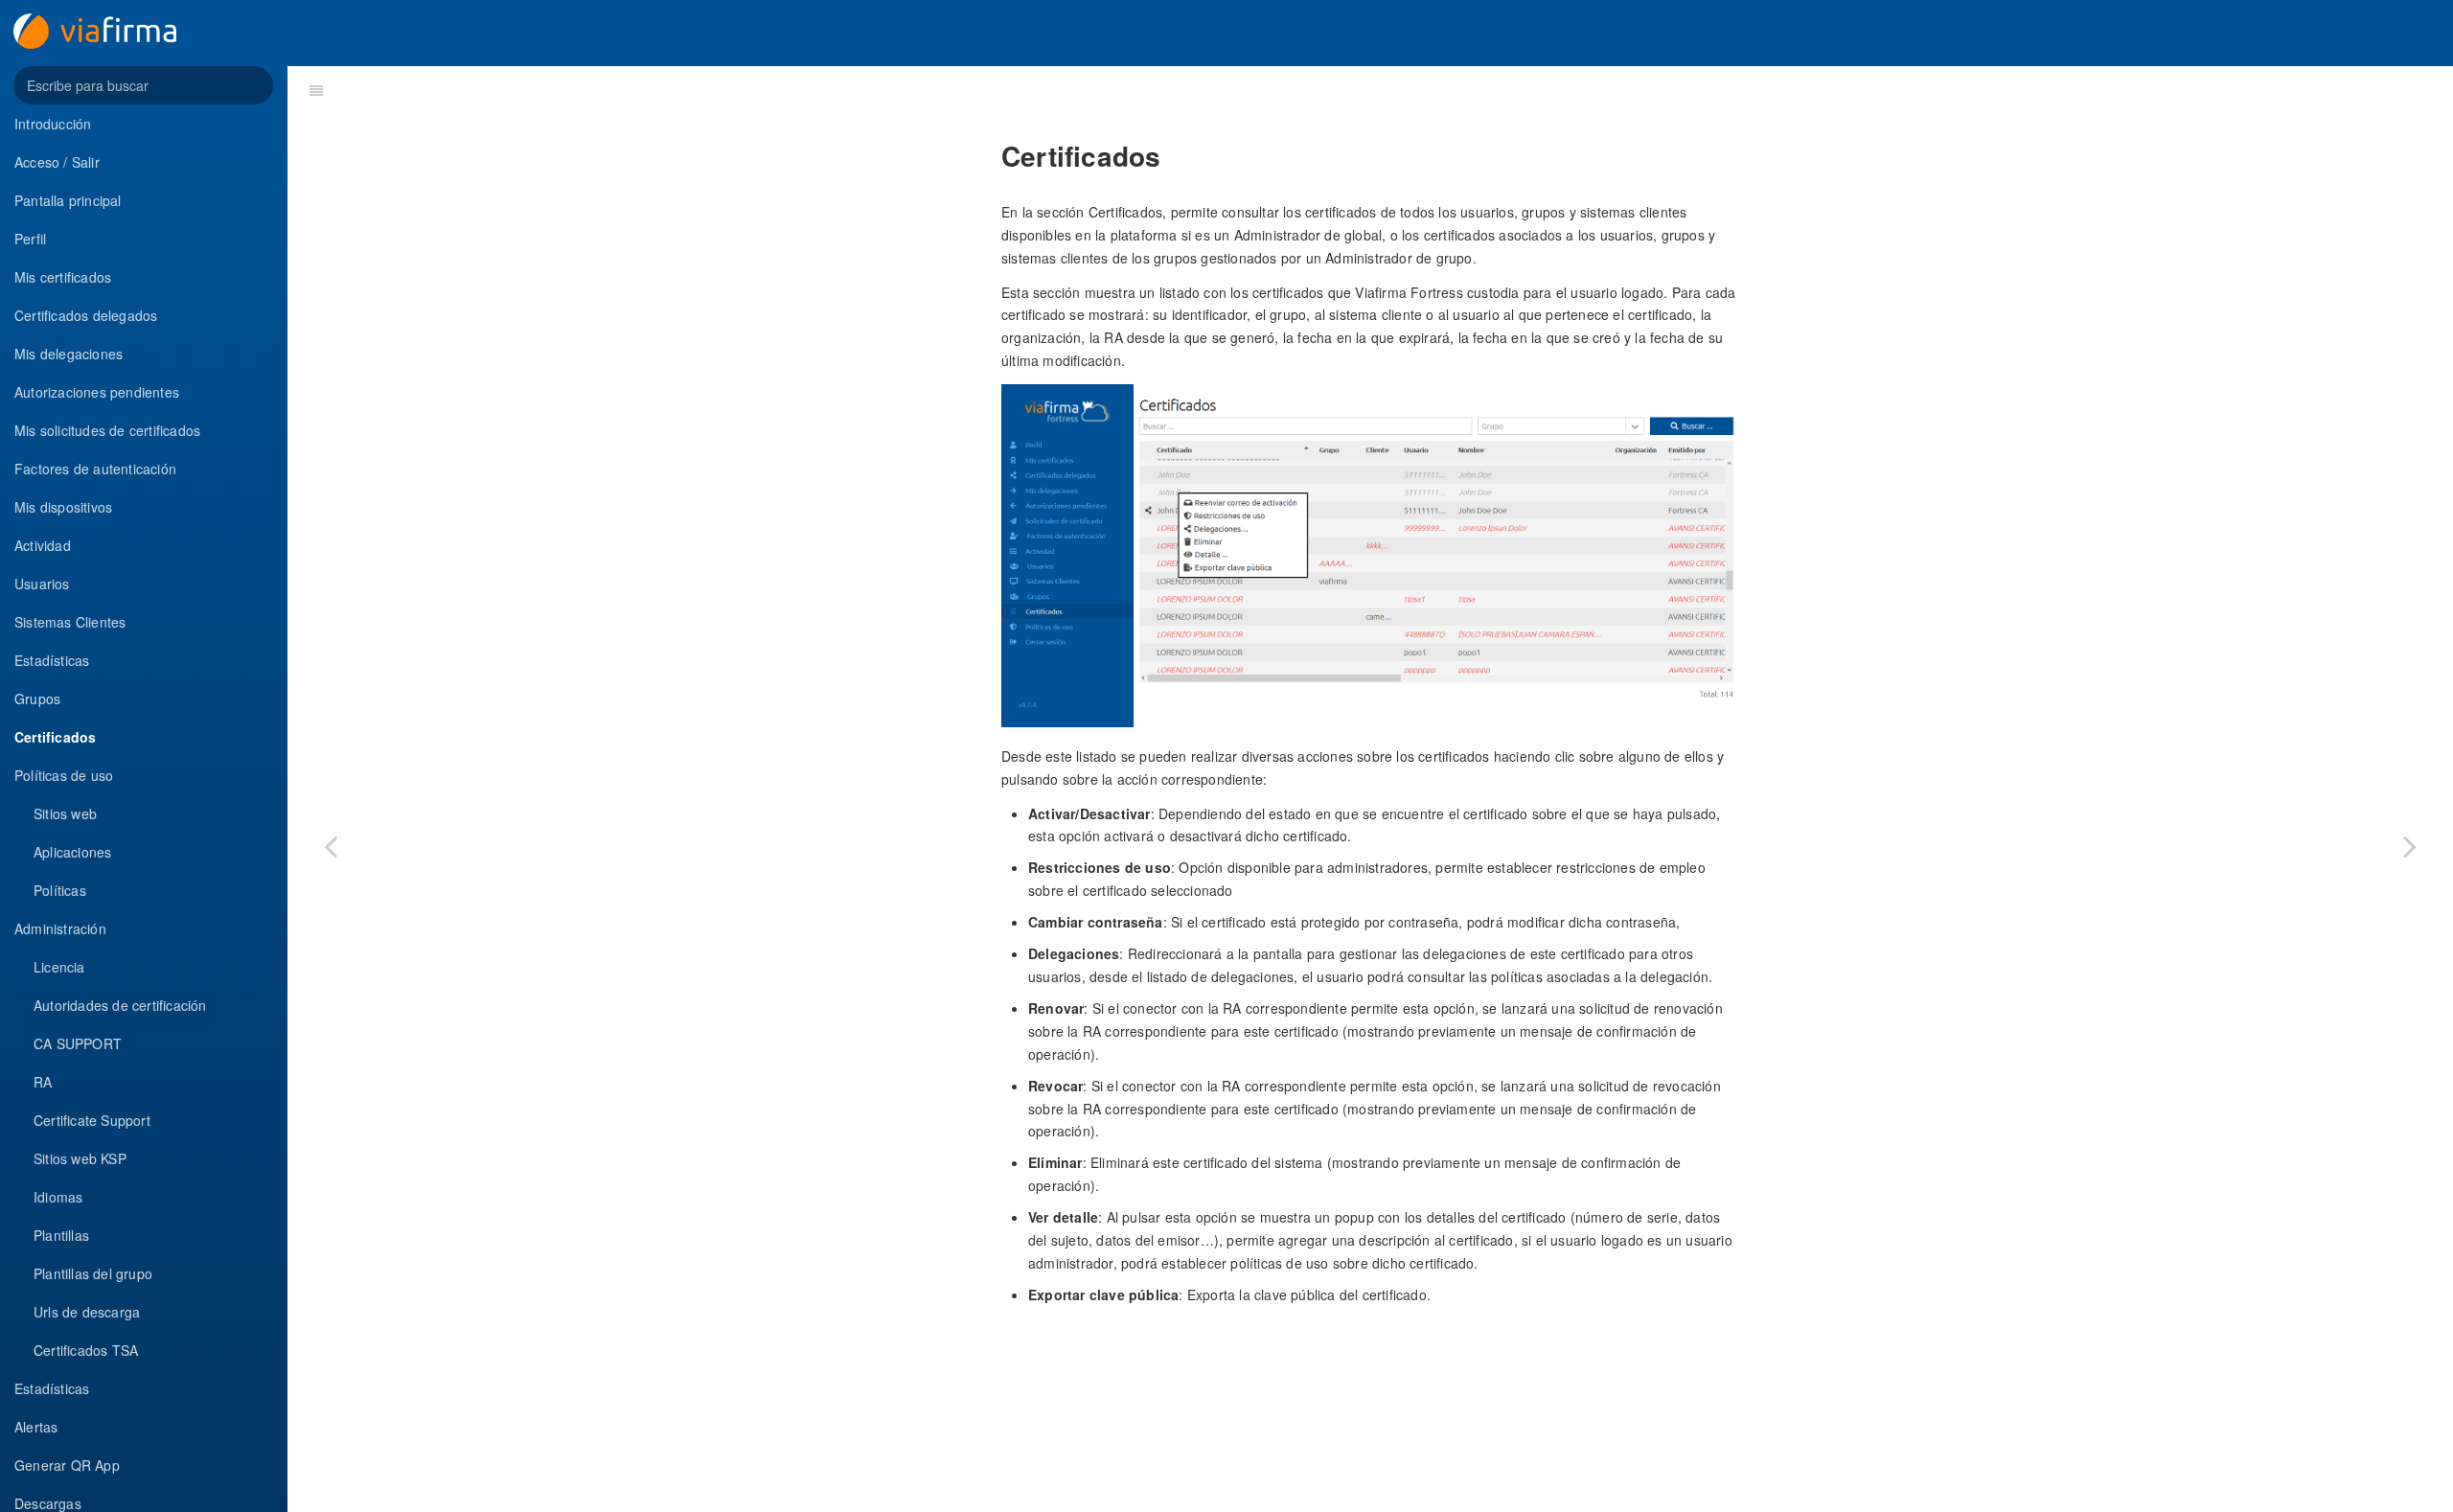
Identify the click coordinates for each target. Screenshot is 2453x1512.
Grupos (37, 699)
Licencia (59, 967)
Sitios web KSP (80, 1158)
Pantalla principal (68, 200)
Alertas (36, 1427)
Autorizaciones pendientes (97, 392)
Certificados (55, 737)
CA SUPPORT (78, 1043)
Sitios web (65, 813)
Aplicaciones (72, 852)
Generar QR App (67, 1465)
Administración (60, 928)
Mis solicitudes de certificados (107, 430)
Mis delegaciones (69, 354)
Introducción (53, 124)
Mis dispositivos (63, 507)
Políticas (60, 890)
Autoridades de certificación (120, 1005)
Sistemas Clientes (70, 622)
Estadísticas (52, 660)
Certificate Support (92, 1120)
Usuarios (42, 584)
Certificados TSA (86, 1350)
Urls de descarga (87, 1312)
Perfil (30, 239)
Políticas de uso (64, 775)
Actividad (43, 545)
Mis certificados (63, 277)
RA (43, 1082)
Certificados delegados (86, 315)
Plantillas (61, 1235)
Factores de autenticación (95, 469)
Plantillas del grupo (93, 1273)
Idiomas (58, 1197)
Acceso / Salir (57, 162)
